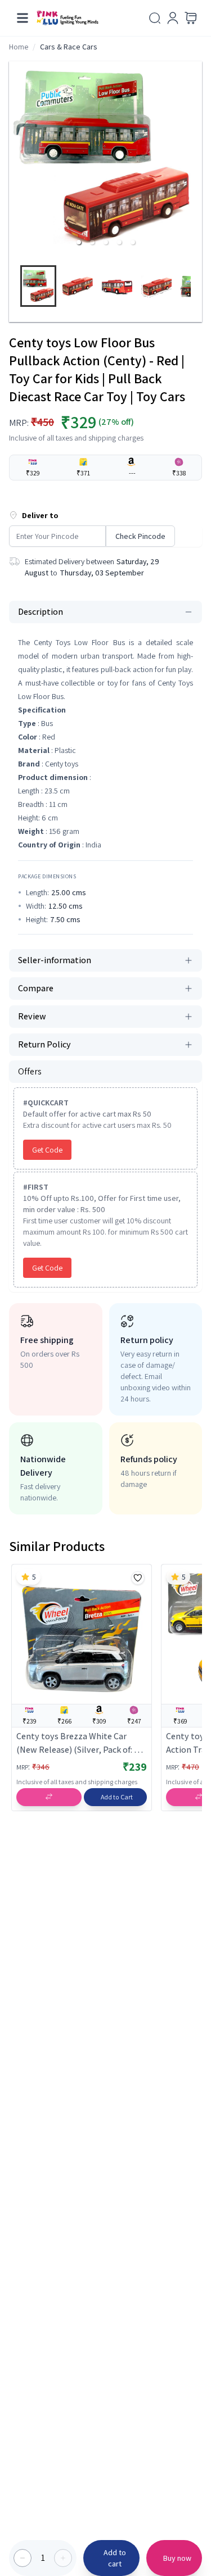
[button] (79, 242)
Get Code (47, 1150)
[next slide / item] (197, 289)
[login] (173, 18)
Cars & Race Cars (69, 47)
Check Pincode (140, 536)
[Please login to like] (138, 1578)
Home (19, 47)
